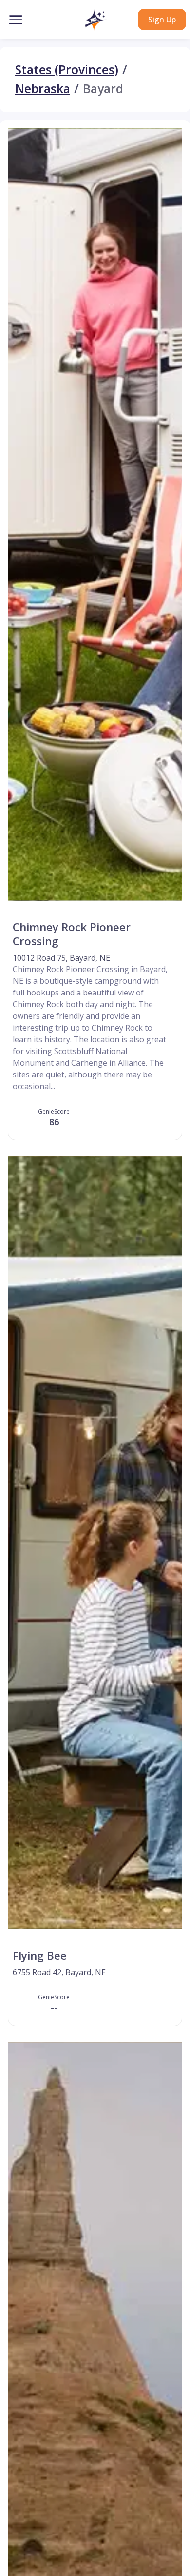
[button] (95, 20)
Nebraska (43, 89)
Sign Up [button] (162, 20)
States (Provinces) (67, 70)
